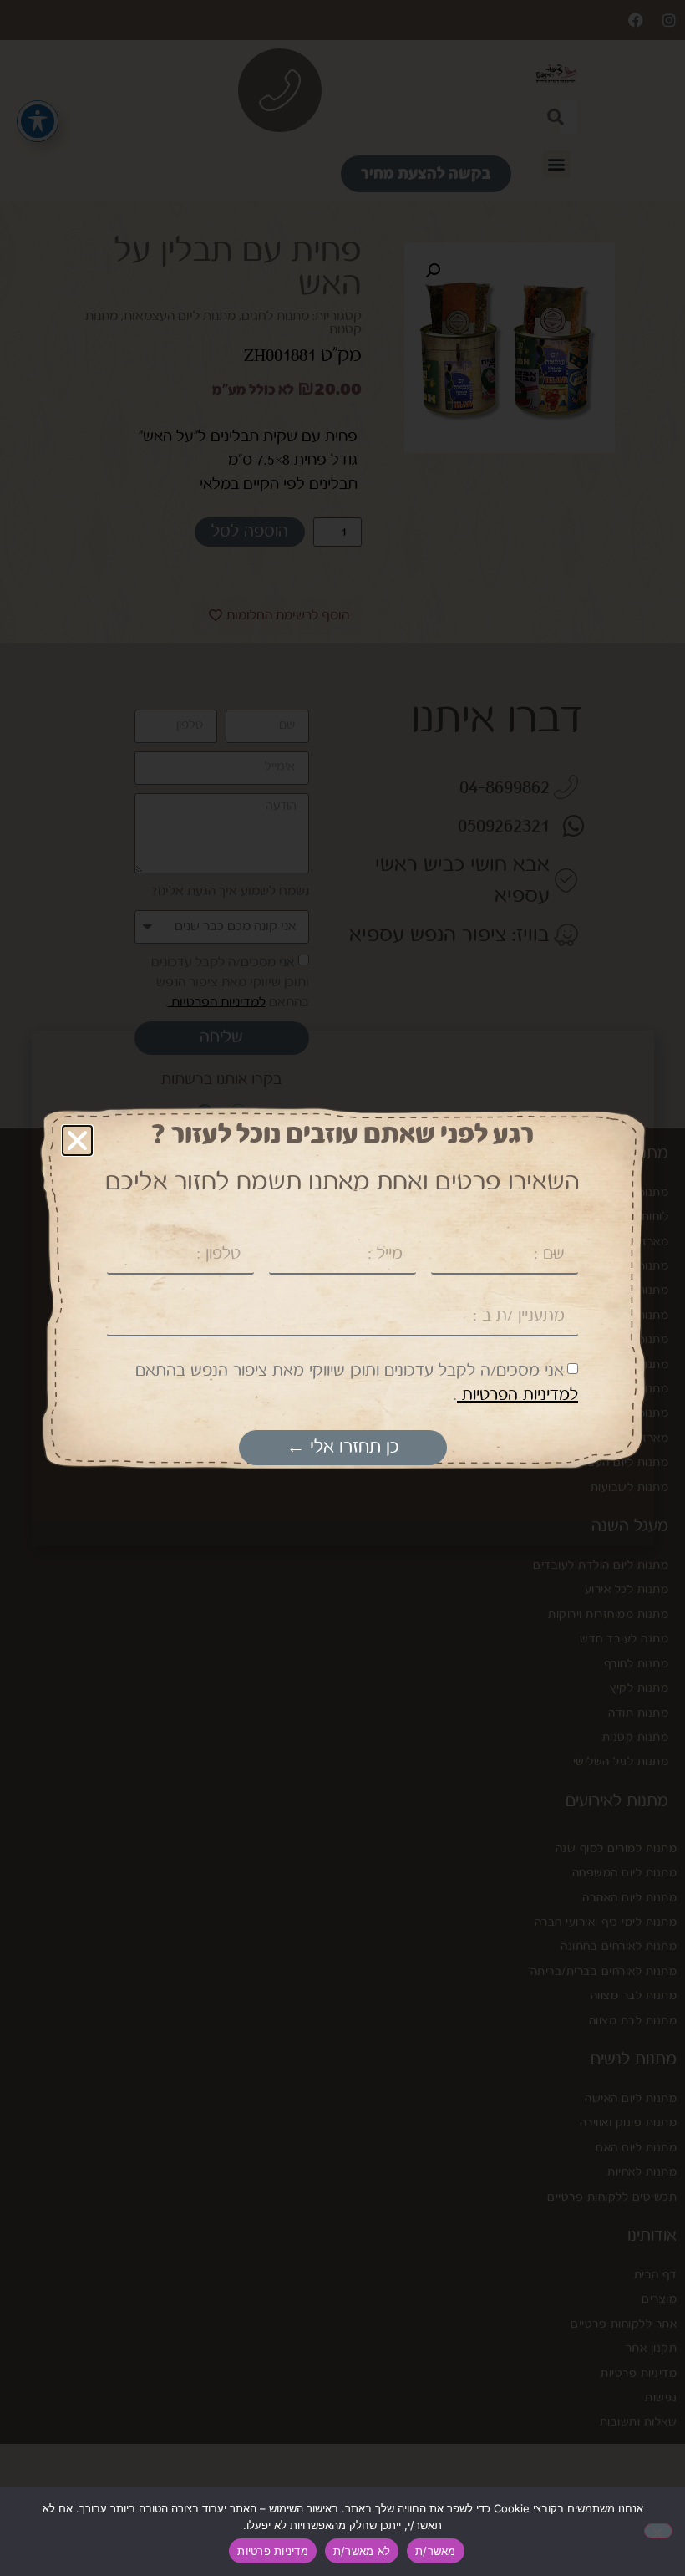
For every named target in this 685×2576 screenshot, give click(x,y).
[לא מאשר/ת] (658, 2531)
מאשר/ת (436, 2551)
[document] (342, 1288)
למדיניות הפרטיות (518, 1395)
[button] (77, 1140)
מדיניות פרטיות (273, 2551)
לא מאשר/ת (362, 2551)
